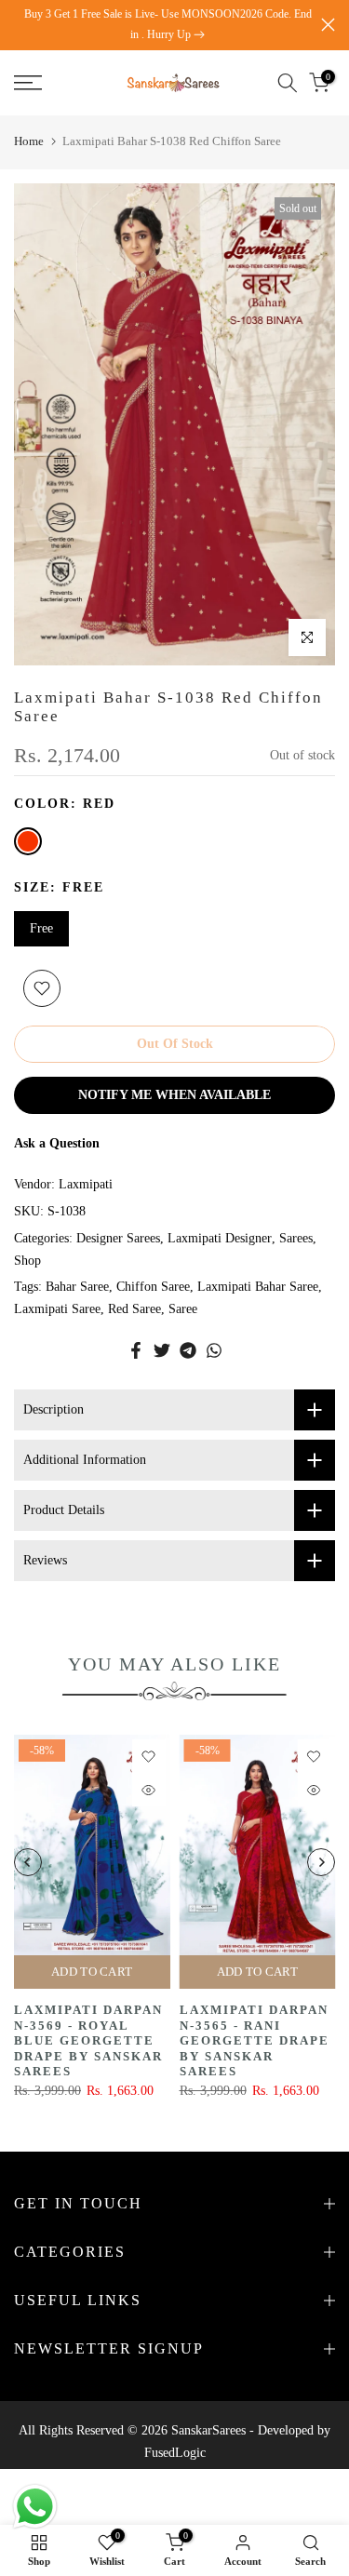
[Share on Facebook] (136, 1350)
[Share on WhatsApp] (214, 1350)
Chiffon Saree (153, 1287)
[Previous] (28, 1862)
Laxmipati (86, 1184)
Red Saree (134, 1309)
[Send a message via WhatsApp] (35, 2507)
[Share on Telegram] (188, 1350)
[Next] (321, 1862)
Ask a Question (57, 1143)
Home (29, 141)
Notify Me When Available (174, 1095)
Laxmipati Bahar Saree (258, 1287)
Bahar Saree (77, 1287)
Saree (183, 1309)
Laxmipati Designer (220, 1238)
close (328, 25)
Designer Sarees (118, 1238)
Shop (27, 1261)
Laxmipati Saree (57, 1309)
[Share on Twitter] (162, 1350)
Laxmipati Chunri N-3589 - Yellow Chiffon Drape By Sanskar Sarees (92, 2033)
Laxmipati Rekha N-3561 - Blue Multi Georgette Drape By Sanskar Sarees (258, 2040)
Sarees (296, 1238)
